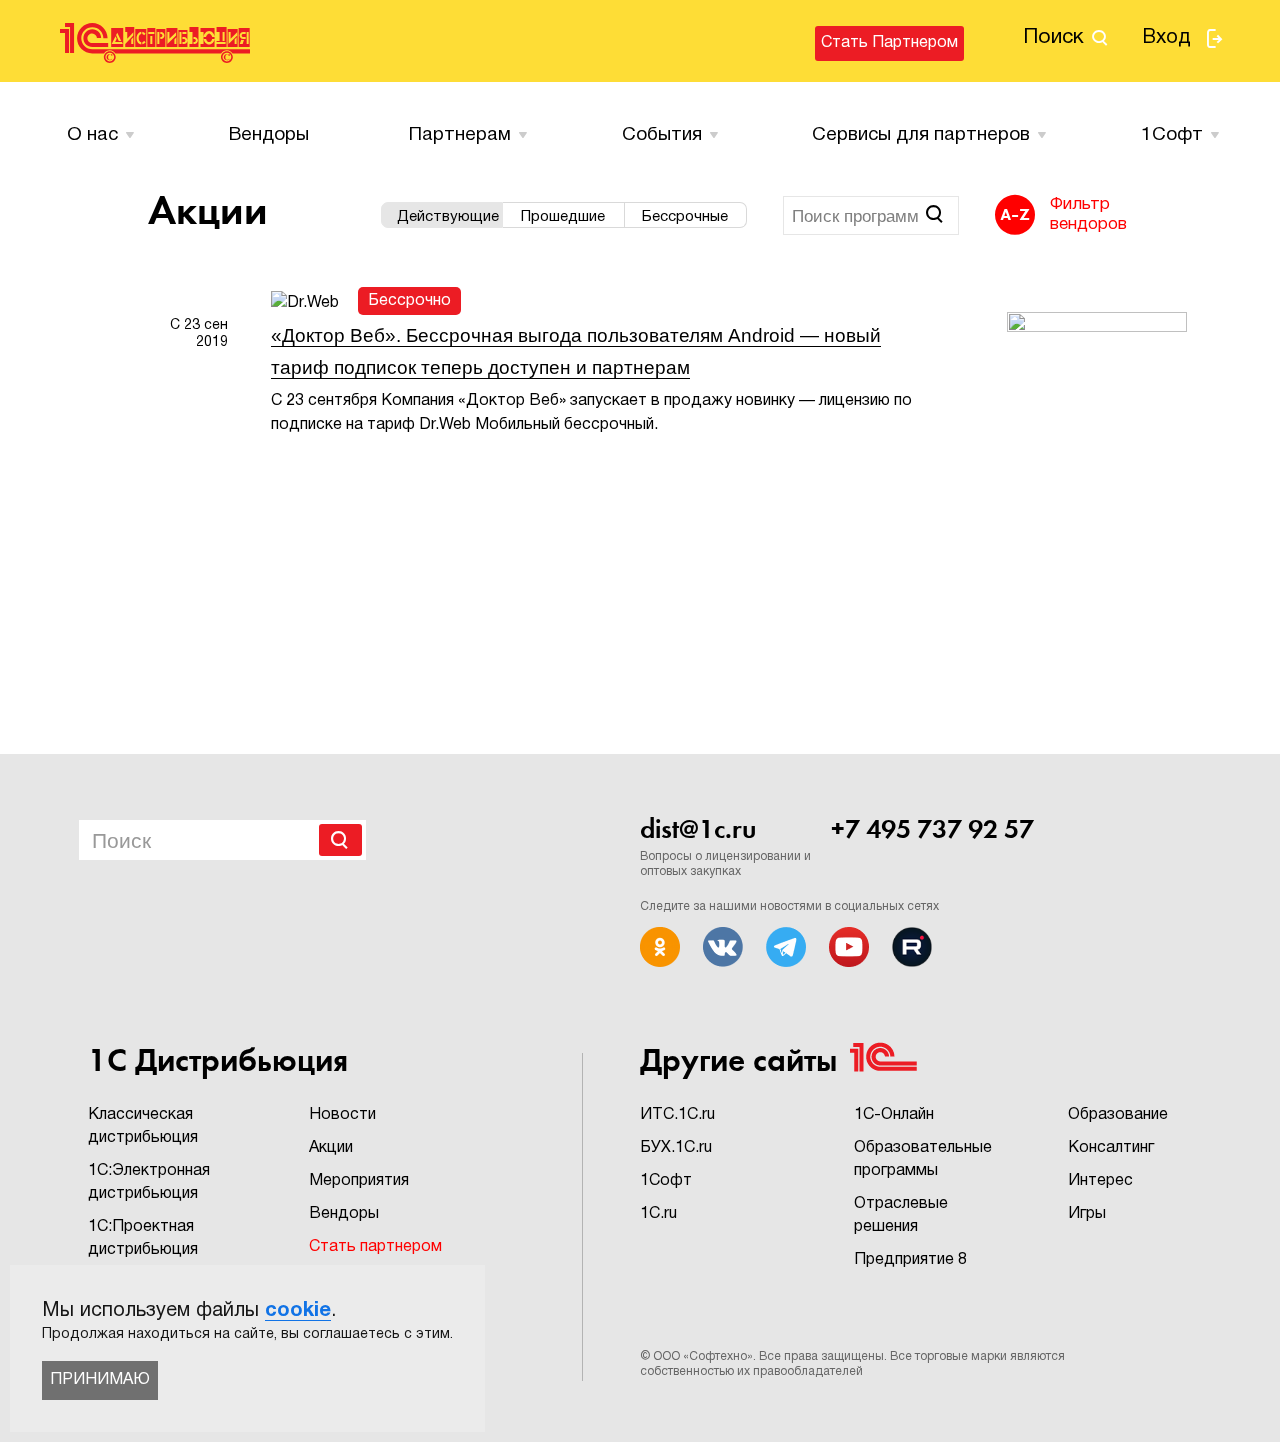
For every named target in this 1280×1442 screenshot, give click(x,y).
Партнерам (460, 135)
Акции (331, 1148)
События (662, 135)
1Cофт (1172, 135)
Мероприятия (359, 1181)
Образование (1118, 1115)
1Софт (666, 1181)
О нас (92, 135)
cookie (298, 1311)
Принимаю (100, 1380)
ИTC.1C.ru (677, 1115)
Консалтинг (1111, 1148)
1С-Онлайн (894, 1115)
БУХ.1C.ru (676, 1148)
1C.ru (658, 1214)
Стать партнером (889, 43)
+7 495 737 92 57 (932, 829)
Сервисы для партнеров (921, 135)
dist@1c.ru (698, 829)
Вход (1166, 38)
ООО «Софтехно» (703, 1356)
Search (340, 840)
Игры (1087, 1214)
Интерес (1100, 1181)
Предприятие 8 (910, 1260)
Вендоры (269, 135)
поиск (1053, 37)
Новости (342, 1115)
